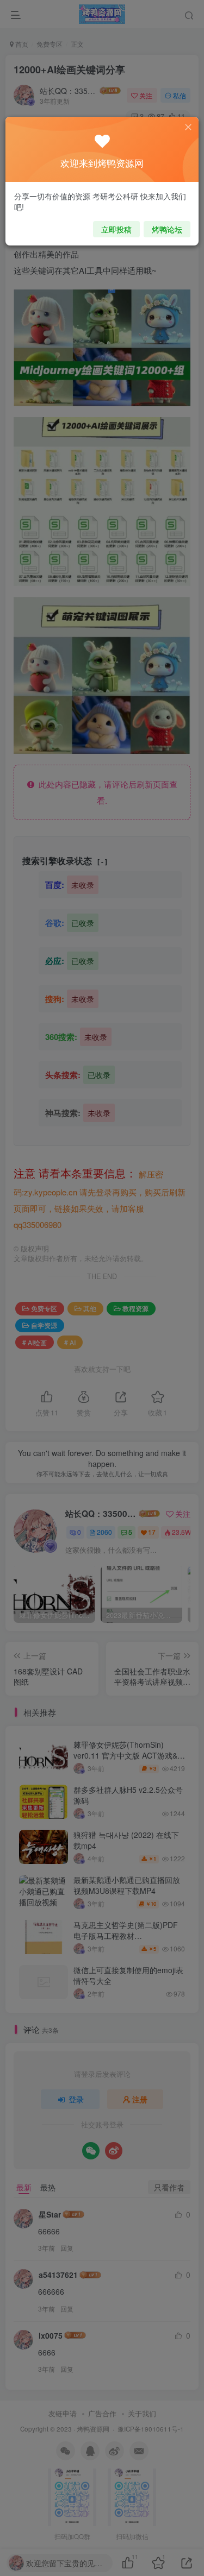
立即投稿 (116, 229)
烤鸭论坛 (167, 229)
